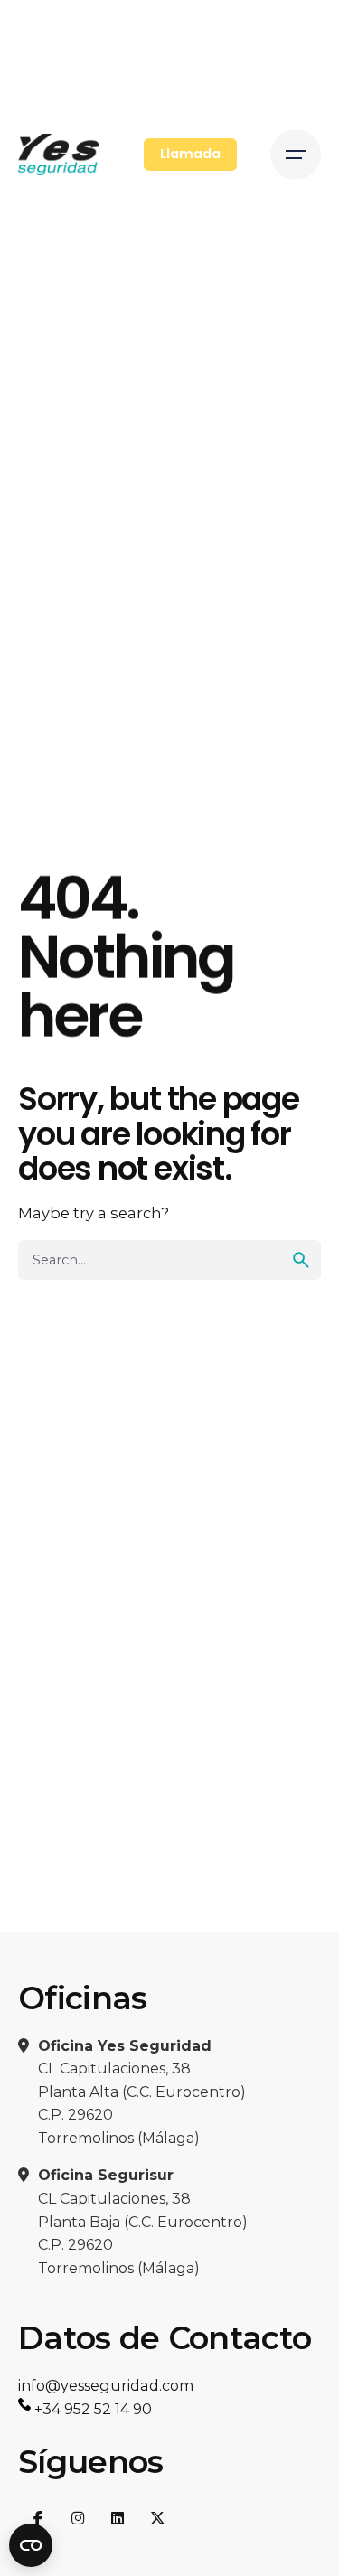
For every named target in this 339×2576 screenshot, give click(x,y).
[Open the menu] (296, 155)
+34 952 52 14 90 (91, 2409)
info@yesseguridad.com (106, 2385)
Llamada (190, 154)
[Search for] (169, 1260)
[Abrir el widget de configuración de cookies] (31, 2545)
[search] (301, 1260)
